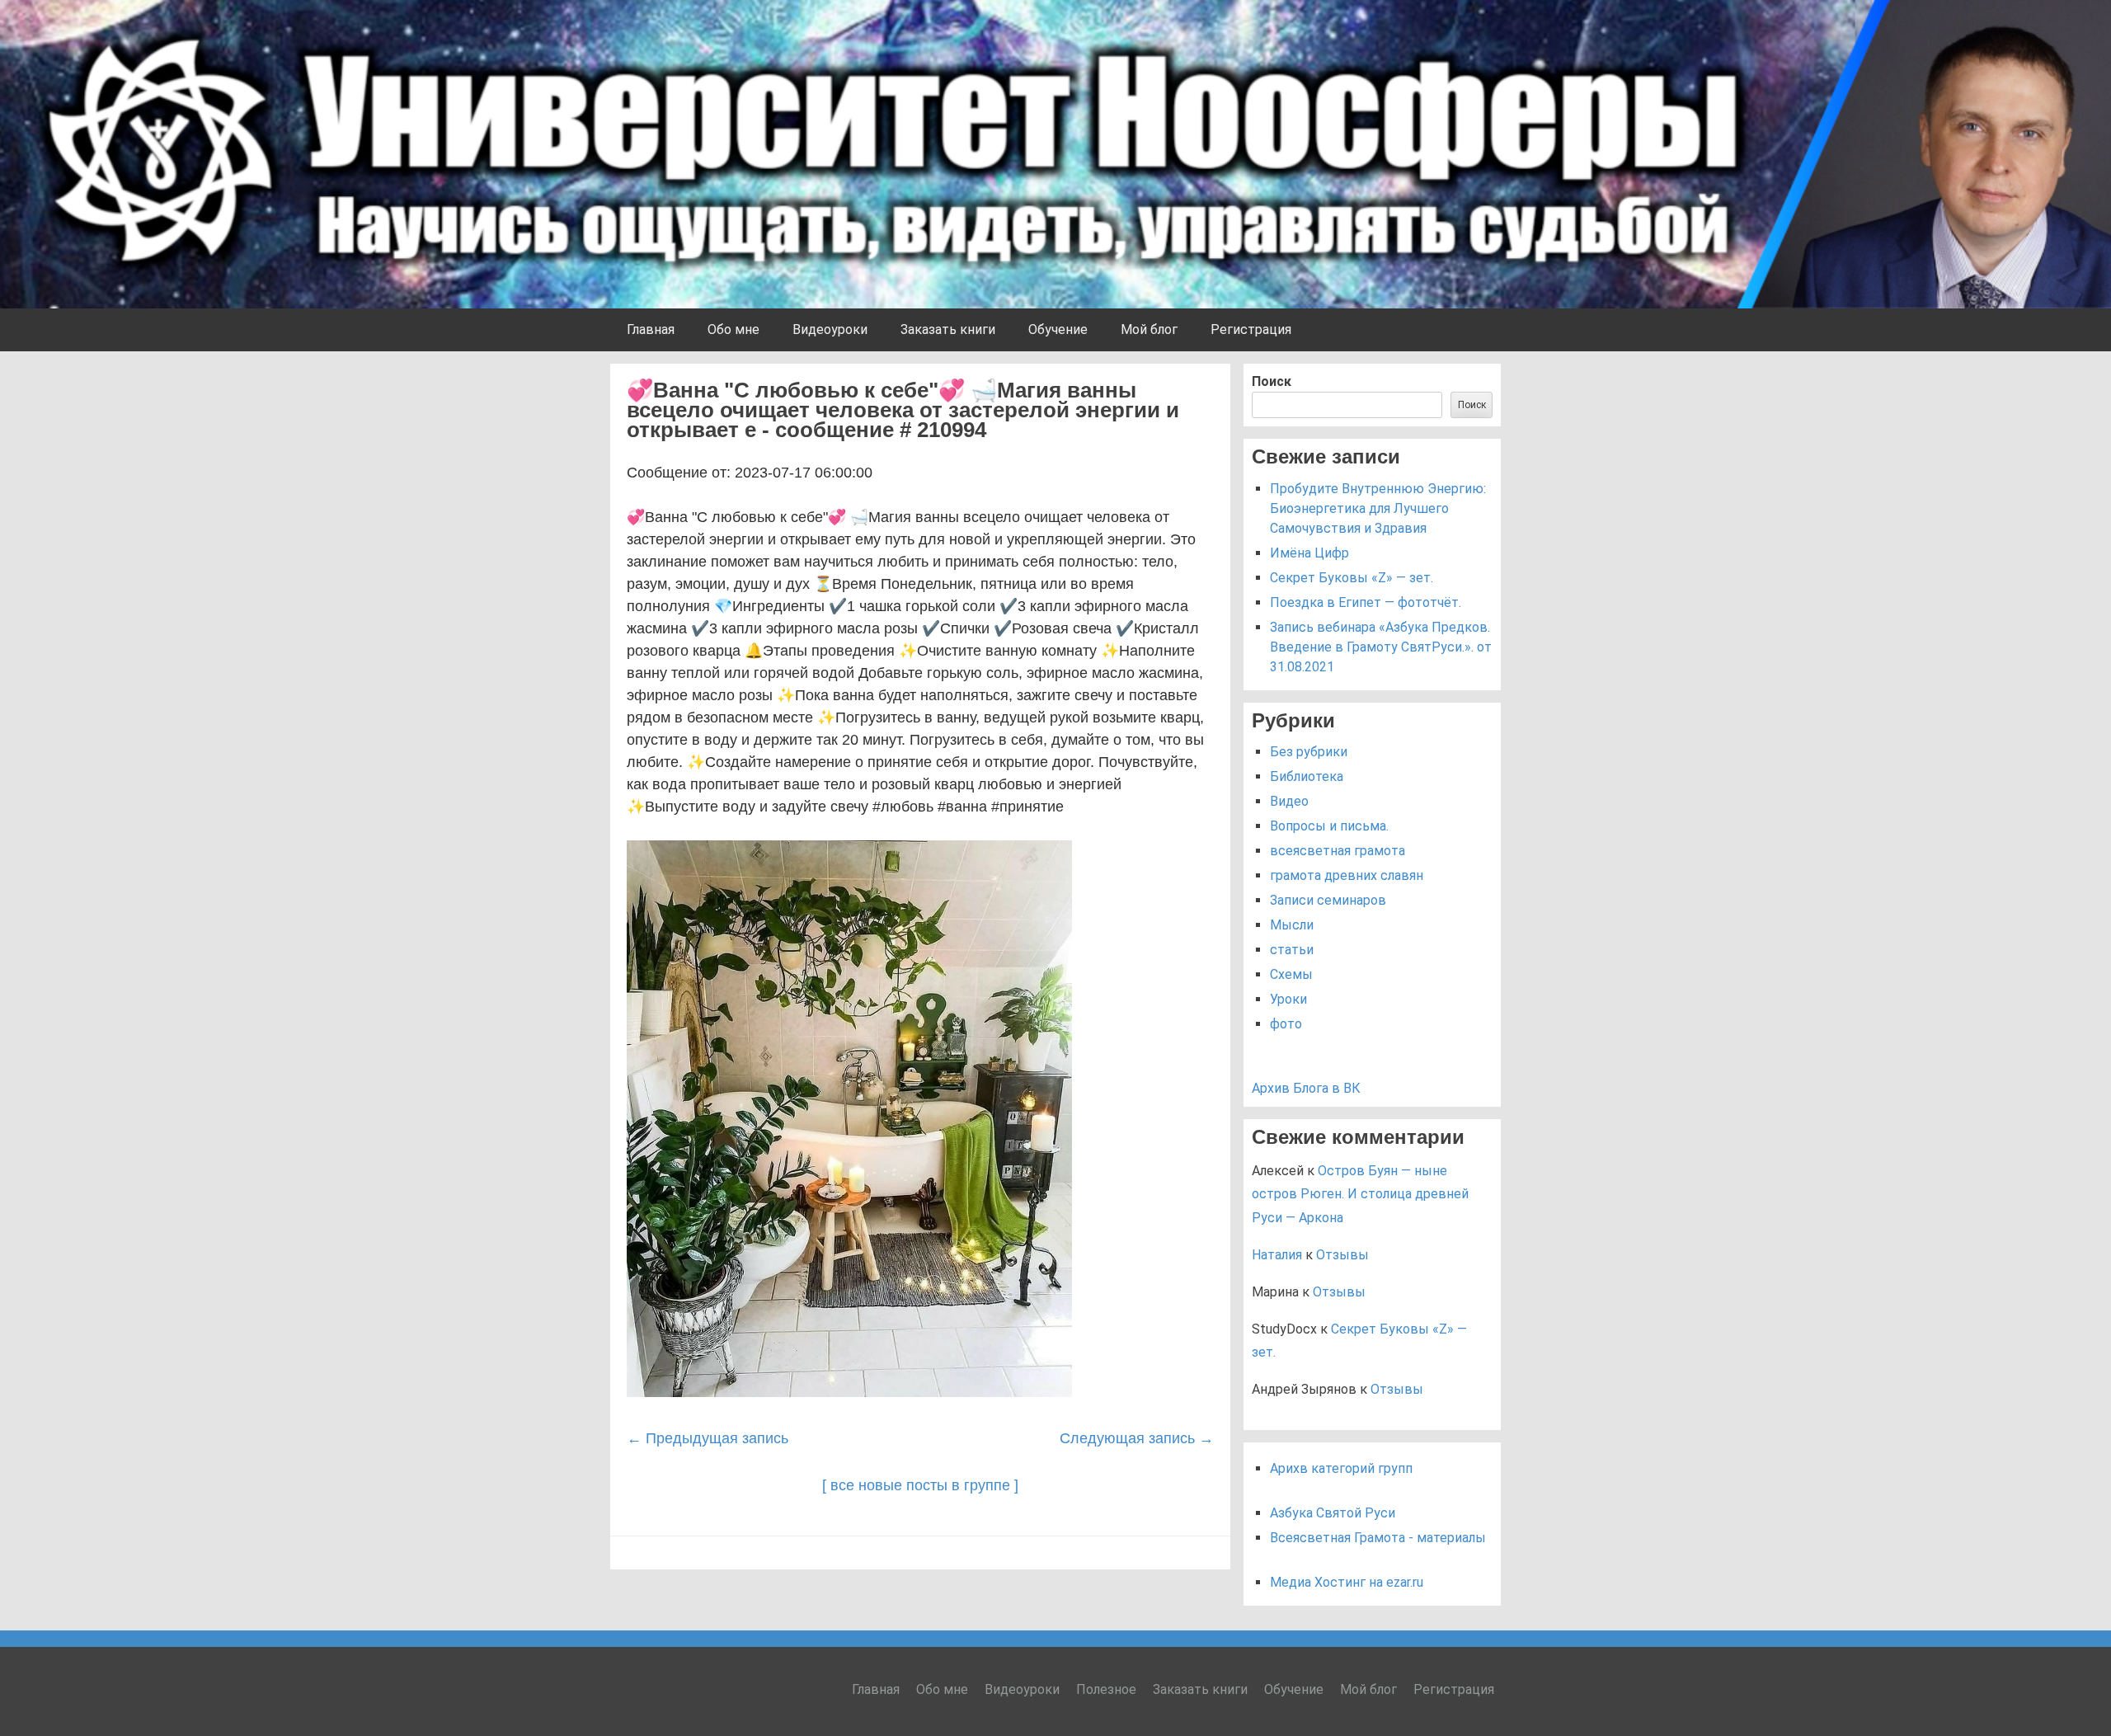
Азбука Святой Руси (1333, 1513)
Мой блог (1149, 329)
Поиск (1272, 381)
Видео (1289, 801)
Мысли (1292, 925)
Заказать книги (948, 329)
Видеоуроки (830, 329)
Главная (651, 329)
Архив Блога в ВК (1306, 1088)
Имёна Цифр (1309, 553)
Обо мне (733, 329)
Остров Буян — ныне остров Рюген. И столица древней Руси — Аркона (1360, 1195)
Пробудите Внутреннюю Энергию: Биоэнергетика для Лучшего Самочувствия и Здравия (1378, 508)
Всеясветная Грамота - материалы (1378, 1538)
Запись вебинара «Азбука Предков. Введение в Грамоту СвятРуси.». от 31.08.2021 (1381, 647)
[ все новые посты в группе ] (920, 1485)
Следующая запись (1137, 1438)
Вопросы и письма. (1329, 826)
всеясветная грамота (1338, 851)
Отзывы (1342, 1255)
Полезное (1106, 1689)
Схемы (1291, 974)
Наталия (1277, 1255)
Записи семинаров (1328, 900)
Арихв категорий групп (1341, 1468)
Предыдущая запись (708, 1438)
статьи (1292, 950)
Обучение (1058, 329)
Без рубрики (1309, 752)
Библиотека (1307, 776)
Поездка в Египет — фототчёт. (1366, 602)
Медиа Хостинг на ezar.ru (1347, 1582)
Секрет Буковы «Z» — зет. (1352, 578)
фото (1286, 1024)
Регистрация (1251, 329)
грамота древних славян (1347, 875)
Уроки (1288, 999)
